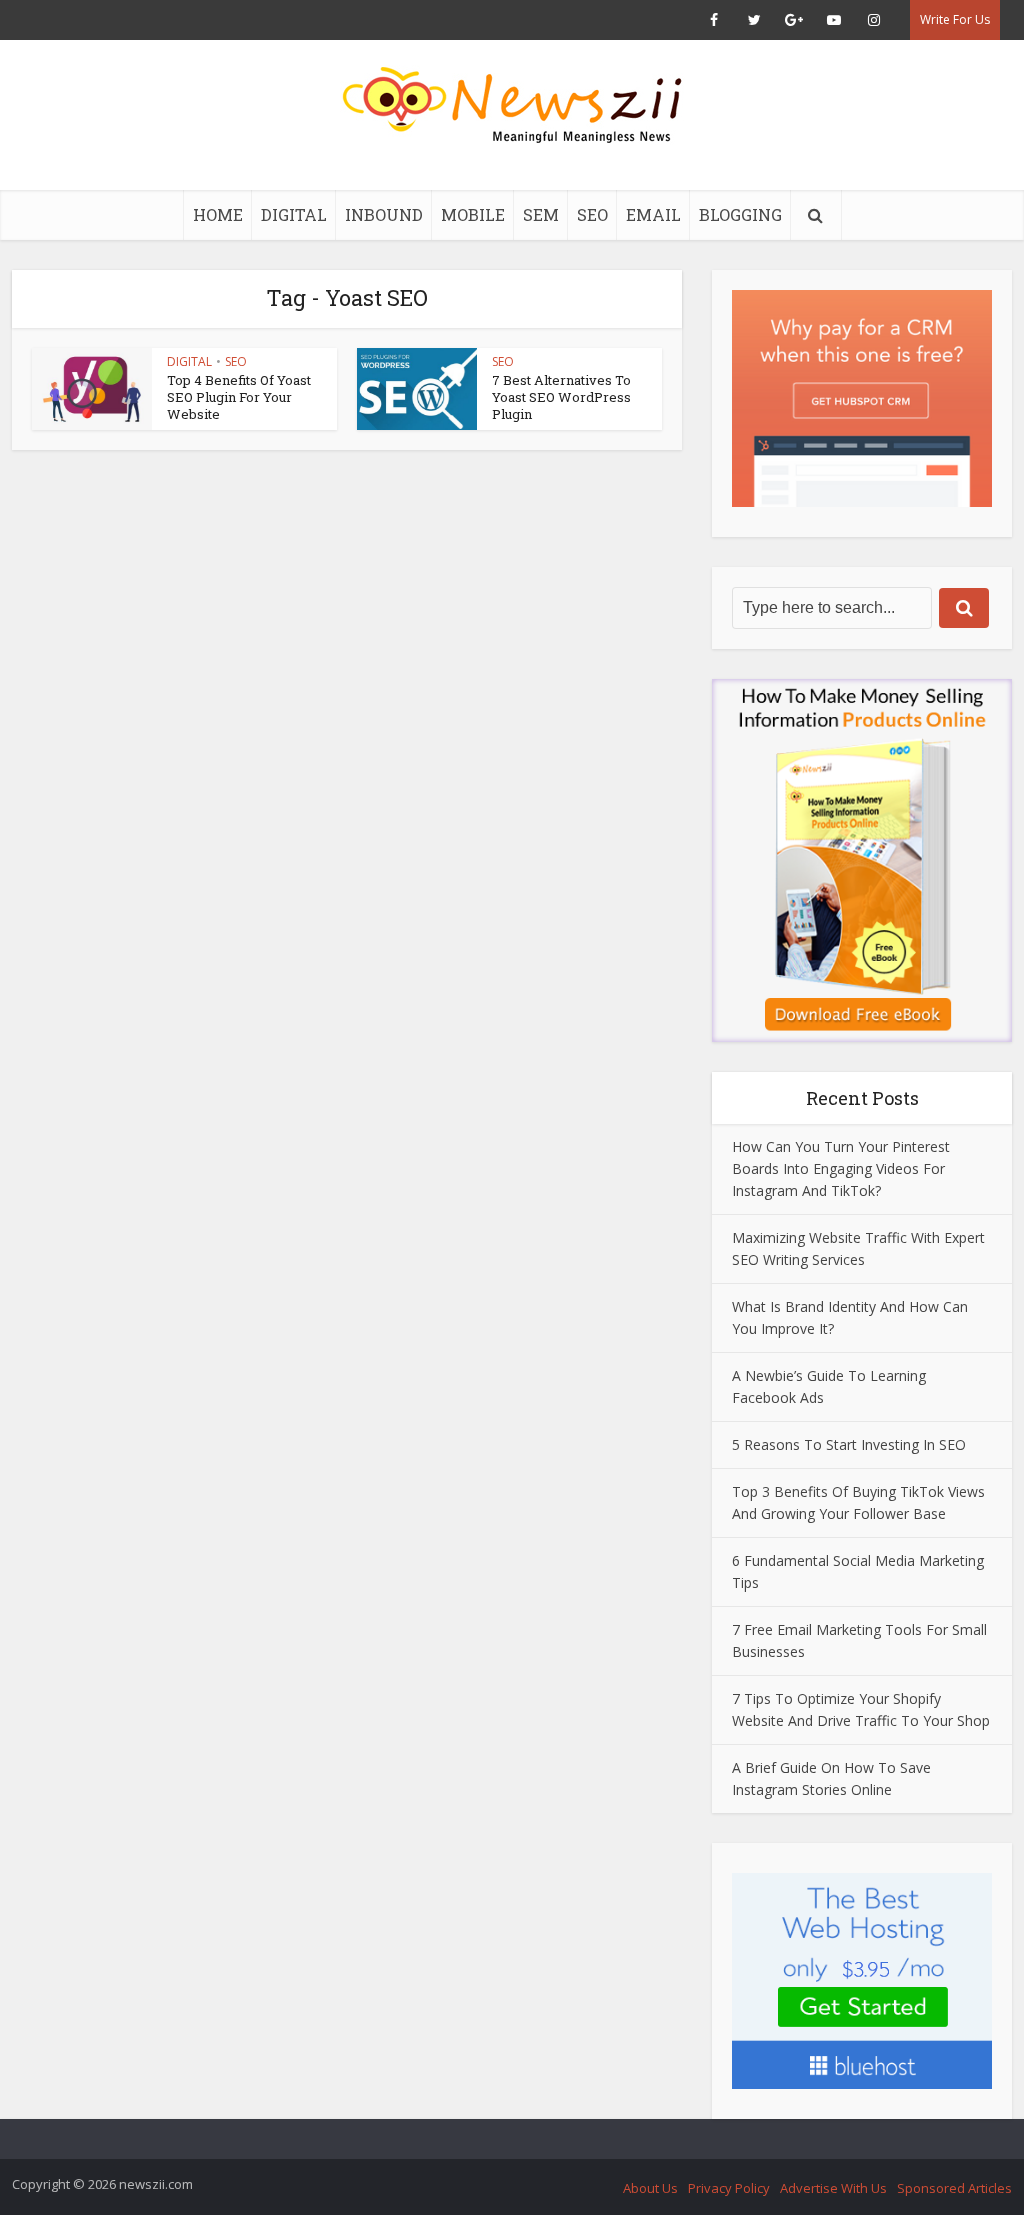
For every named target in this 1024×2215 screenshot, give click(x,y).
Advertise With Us (833, 2188)
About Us (650, 2188)
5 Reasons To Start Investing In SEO (849, 1444)
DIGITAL (294, 214)
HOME (218, 214)
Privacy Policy (729, 2188)
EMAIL (653, 214)
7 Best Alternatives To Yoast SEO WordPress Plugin (561, 397)
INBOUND (384, 214)
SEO (592, 214)
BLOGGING (740, 214)
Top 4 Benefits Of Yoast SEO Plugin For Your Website (239, 397)
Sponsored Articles (954, 2188)
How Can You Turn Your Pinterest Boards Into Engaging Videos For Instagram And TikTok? (841, 1168)
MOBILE (473, 214)
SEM (541, 214)
